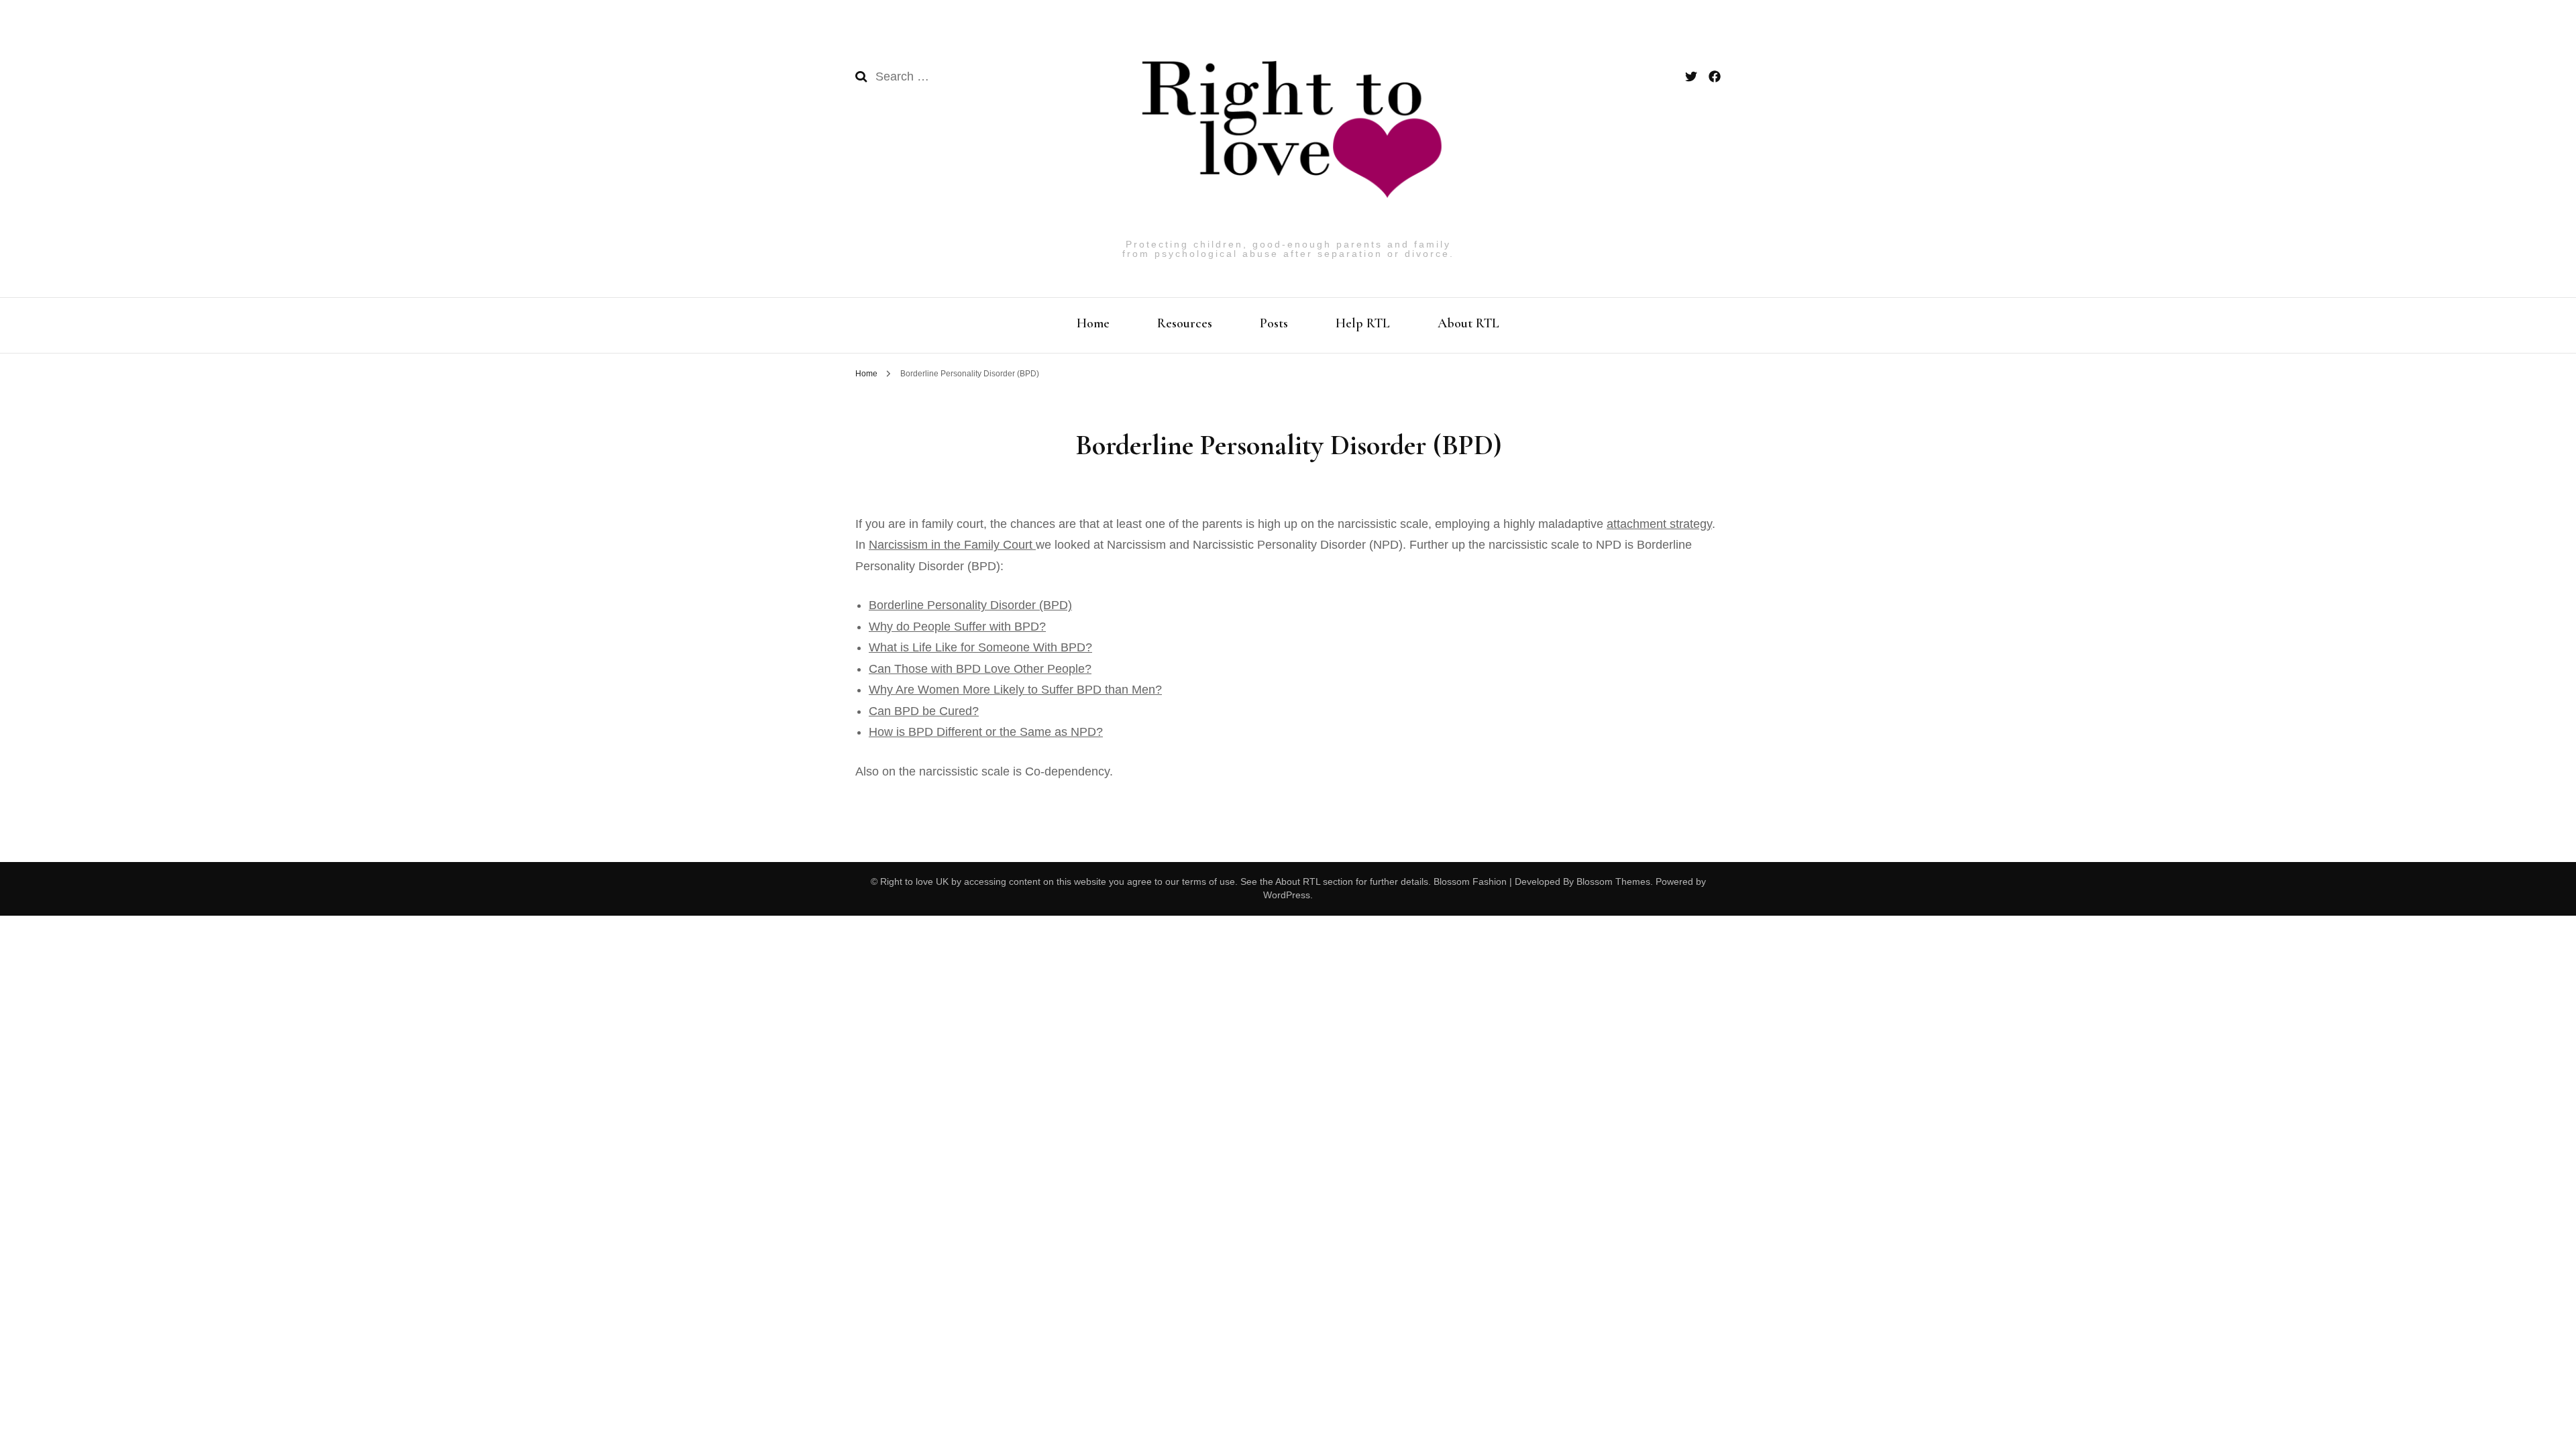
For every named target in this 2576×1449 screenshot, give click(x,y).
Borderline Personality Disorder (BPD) (970, 605)
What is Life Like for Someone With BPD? (980, 647)
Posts (1274, 323)
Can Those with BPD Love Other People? (980, 669)
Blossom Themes (1612, 881)
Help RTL (1363, 323)
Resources (1185, 323)
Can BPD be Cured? (924, 711)
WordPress (1287, 895)
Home (1093, 323)
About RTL (1468, 323)
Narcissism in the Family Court (952, 545)
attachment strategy (1659, 524)
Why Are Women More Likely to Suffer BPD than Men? (1015, 690)
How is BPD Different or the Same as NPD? (986, 732)
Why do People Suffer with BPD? (957, 627)
